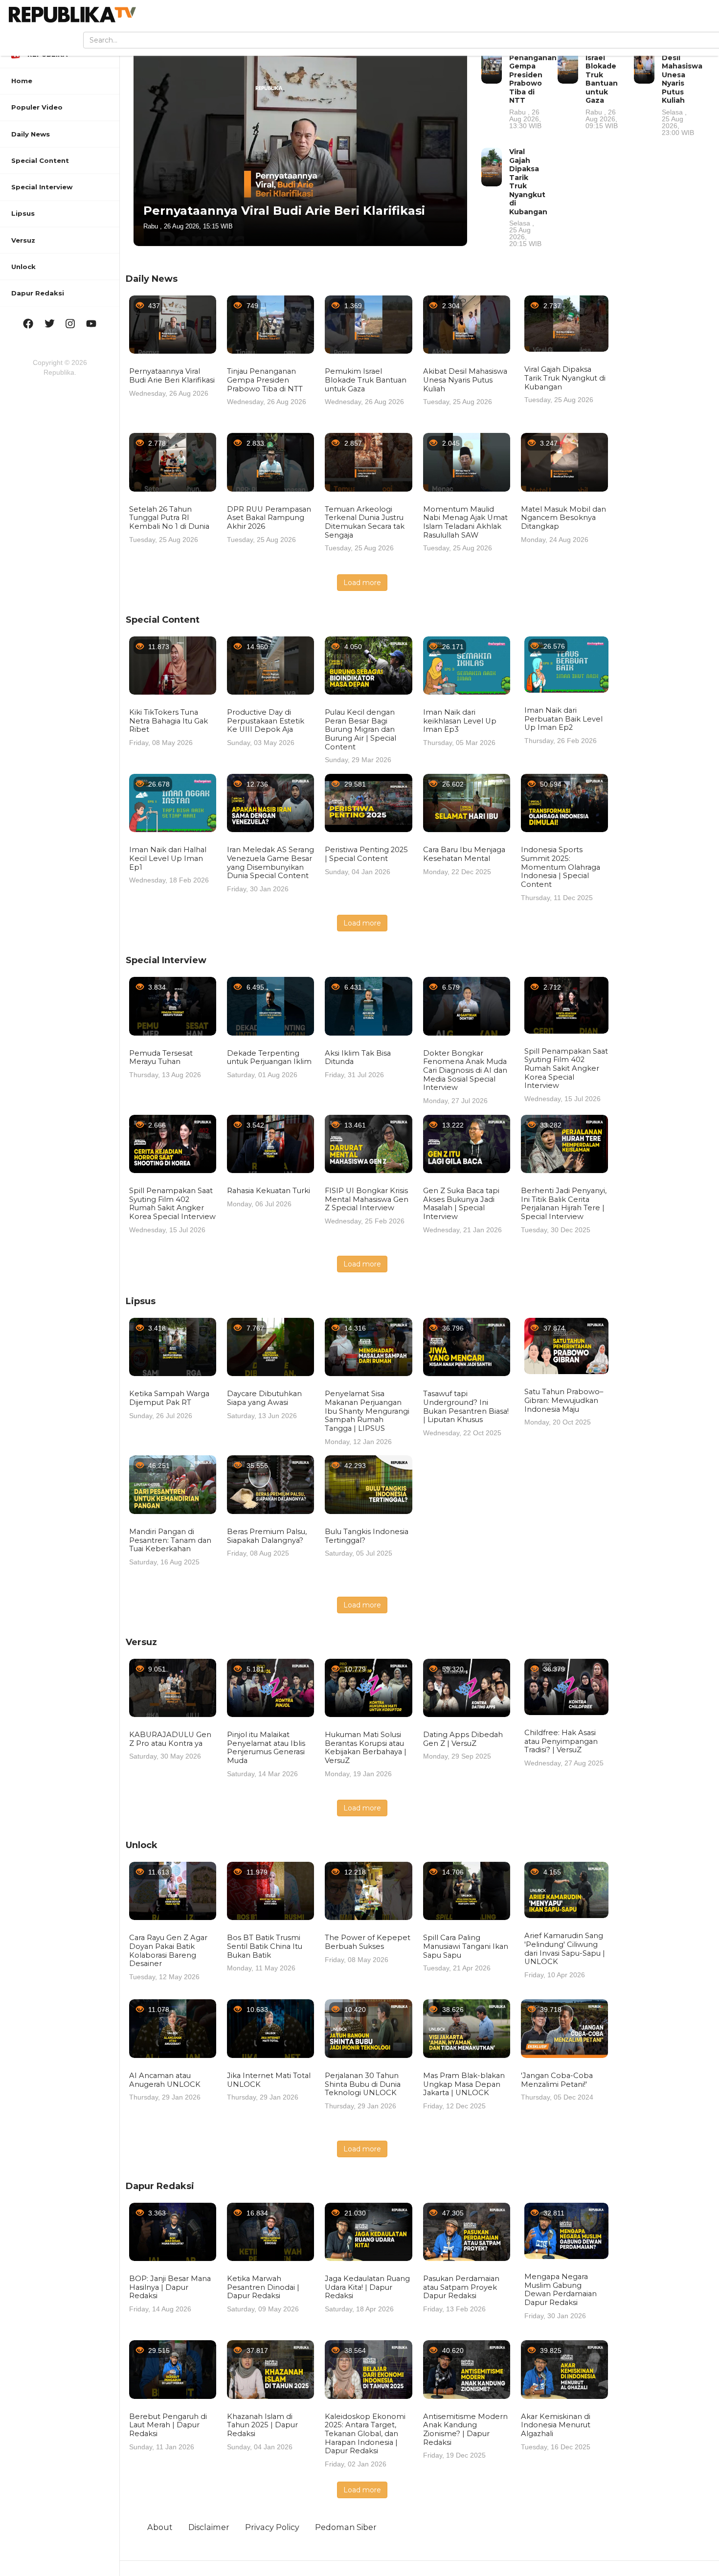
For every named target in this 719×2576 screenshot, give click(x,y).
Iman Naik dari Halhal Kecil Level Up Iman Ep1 (168, 858)
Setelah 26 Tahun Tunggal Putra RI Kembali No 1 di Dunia (169, 518)
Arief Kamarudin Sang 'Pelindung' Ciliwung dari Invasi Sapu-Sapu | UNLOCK (565, 1949)
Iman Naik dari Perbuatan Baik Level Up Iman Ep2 (563, 719)
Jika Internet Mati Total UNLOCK (269, 2080)
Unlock (142, 1845)
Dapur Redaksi (160, 2186)
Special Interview (166, 960)
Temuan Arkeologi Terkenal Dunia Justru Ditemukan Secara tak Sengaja (365, 522)
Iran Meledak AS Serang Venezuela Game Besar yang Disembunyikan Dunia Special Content (270, 863)
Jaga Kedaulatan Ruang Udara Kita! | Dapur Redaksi (367, 2287)
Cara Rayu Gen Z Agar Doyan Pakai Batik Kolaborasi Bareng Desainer (168, 1951)
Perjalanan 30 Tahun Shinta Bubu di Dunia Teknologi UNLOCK (363, 2084)
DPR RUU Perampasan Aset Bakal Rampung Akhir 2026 (269, 518)
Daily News (152, 279)
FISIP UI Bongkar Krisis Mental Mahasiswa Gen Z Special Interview (367, 1199)
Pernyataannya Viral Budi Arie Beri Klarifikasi (284, 211)
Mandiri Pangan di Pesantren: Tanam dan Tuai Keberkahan (170, 1540)
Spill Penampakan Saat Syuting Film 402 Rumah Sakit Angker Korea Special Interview (566, 1069)
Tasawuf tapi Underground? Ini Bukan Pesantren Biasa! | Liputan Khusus (466, 1407)
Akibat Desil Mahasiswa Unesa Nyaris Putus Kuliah (682, 90)
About (160, 2527)
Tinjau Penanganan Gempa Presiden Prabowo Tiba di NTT (533, 87)
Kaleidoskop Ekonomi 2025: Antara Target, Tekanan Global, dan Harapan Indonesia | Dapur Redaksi (365, 2434)
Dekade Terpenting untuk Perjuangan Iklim (269, 1058)
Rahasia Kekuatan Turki (269, 1191)
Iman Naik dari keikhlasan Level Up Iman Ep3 (460, 721)
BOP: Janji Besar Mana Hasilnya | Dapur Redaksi (170, 2287)
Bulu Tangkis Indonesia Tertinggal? (367, 1536)
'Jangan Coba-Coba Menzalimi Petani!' (557, 2080)
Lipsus (141, 1301)
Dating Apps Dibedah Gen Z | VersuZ (463, 1739)
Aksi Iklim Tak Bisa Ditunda (358, 1058)
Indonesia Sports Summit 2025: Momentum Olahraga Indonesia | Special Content (561, 867)
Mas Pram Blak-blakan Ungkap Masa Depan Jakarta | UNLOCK (464, 2084)
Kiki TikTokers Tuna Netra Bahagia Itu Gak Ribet (169, 721)
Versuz (141, 1642)
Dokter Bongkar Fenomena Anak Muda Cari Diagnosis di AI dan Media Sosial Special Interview (465, 1071)
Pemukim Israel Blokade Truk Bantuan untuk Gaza (603, 87)
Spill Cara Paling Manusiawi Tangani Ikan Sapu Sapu (466, 1946)
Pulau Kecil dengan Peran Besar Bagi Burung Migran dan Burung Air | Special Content (360, 730)
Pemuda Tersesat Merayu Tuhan (161, 1058)
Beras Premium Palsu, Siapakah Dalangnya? (267, 1536)
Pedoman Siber (346, 2527)
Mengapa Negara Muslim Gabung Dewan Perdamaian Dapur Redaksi (561, 2290)
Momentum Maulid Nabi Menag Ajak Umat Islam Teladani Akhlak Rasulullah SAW (465, 522)
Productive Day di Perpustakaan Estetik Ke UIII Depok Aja (266, 721)
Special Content (163, 620)
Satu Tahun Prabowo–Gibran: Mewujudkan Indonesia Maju (564, 1400)
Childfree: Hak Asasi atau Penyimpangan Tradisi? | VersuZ (561, 1741)
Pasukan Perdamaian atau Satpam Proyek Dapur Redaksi (461, 2287)
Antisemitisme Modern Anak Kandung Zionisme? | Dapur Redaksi (465, 2429)
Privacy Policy (272, 2527)
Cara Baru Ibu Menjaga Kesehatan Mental (464, 854)
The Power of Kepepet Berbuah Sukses (368, 1942)
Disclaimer (209, 2527)
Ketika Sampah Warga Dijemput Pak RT (169, 1398)
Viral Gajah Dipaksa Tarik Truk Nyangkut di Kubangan (528, 197)
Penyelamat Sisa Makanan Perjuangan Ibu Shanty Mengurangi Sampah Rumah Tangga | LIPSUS (367, 1411)
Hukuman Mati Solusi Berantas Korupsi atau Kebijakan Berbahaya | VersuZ (366, 1748)
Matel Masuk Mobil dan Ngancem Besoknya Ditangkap (563, 518)
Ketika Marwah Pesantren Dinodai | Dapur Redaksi (263, 2287)
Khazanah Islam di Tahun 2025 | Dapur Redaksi (262, 2425)
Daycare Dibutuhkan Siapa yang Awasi (264, 1398)
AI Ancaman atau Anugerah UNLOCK (165, 2080)
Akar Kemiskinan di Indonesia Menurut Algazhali (556, 2425)
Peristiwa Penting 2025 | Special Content (366, 854)
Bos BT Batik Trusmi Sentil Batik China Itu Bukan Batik (265, 1946)
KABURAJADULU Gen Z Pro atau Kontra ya (170, 1739)
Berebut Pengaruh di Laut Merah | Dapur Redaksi (168, 2425)
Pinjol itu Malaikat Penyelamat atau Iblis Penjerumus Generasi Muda (266, 1748)
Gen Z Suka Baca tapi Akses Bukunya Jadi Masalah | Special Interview (461, 1204)
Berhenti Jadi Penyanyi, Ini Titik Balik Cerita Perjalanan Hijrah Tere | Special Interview (564, 1204)
